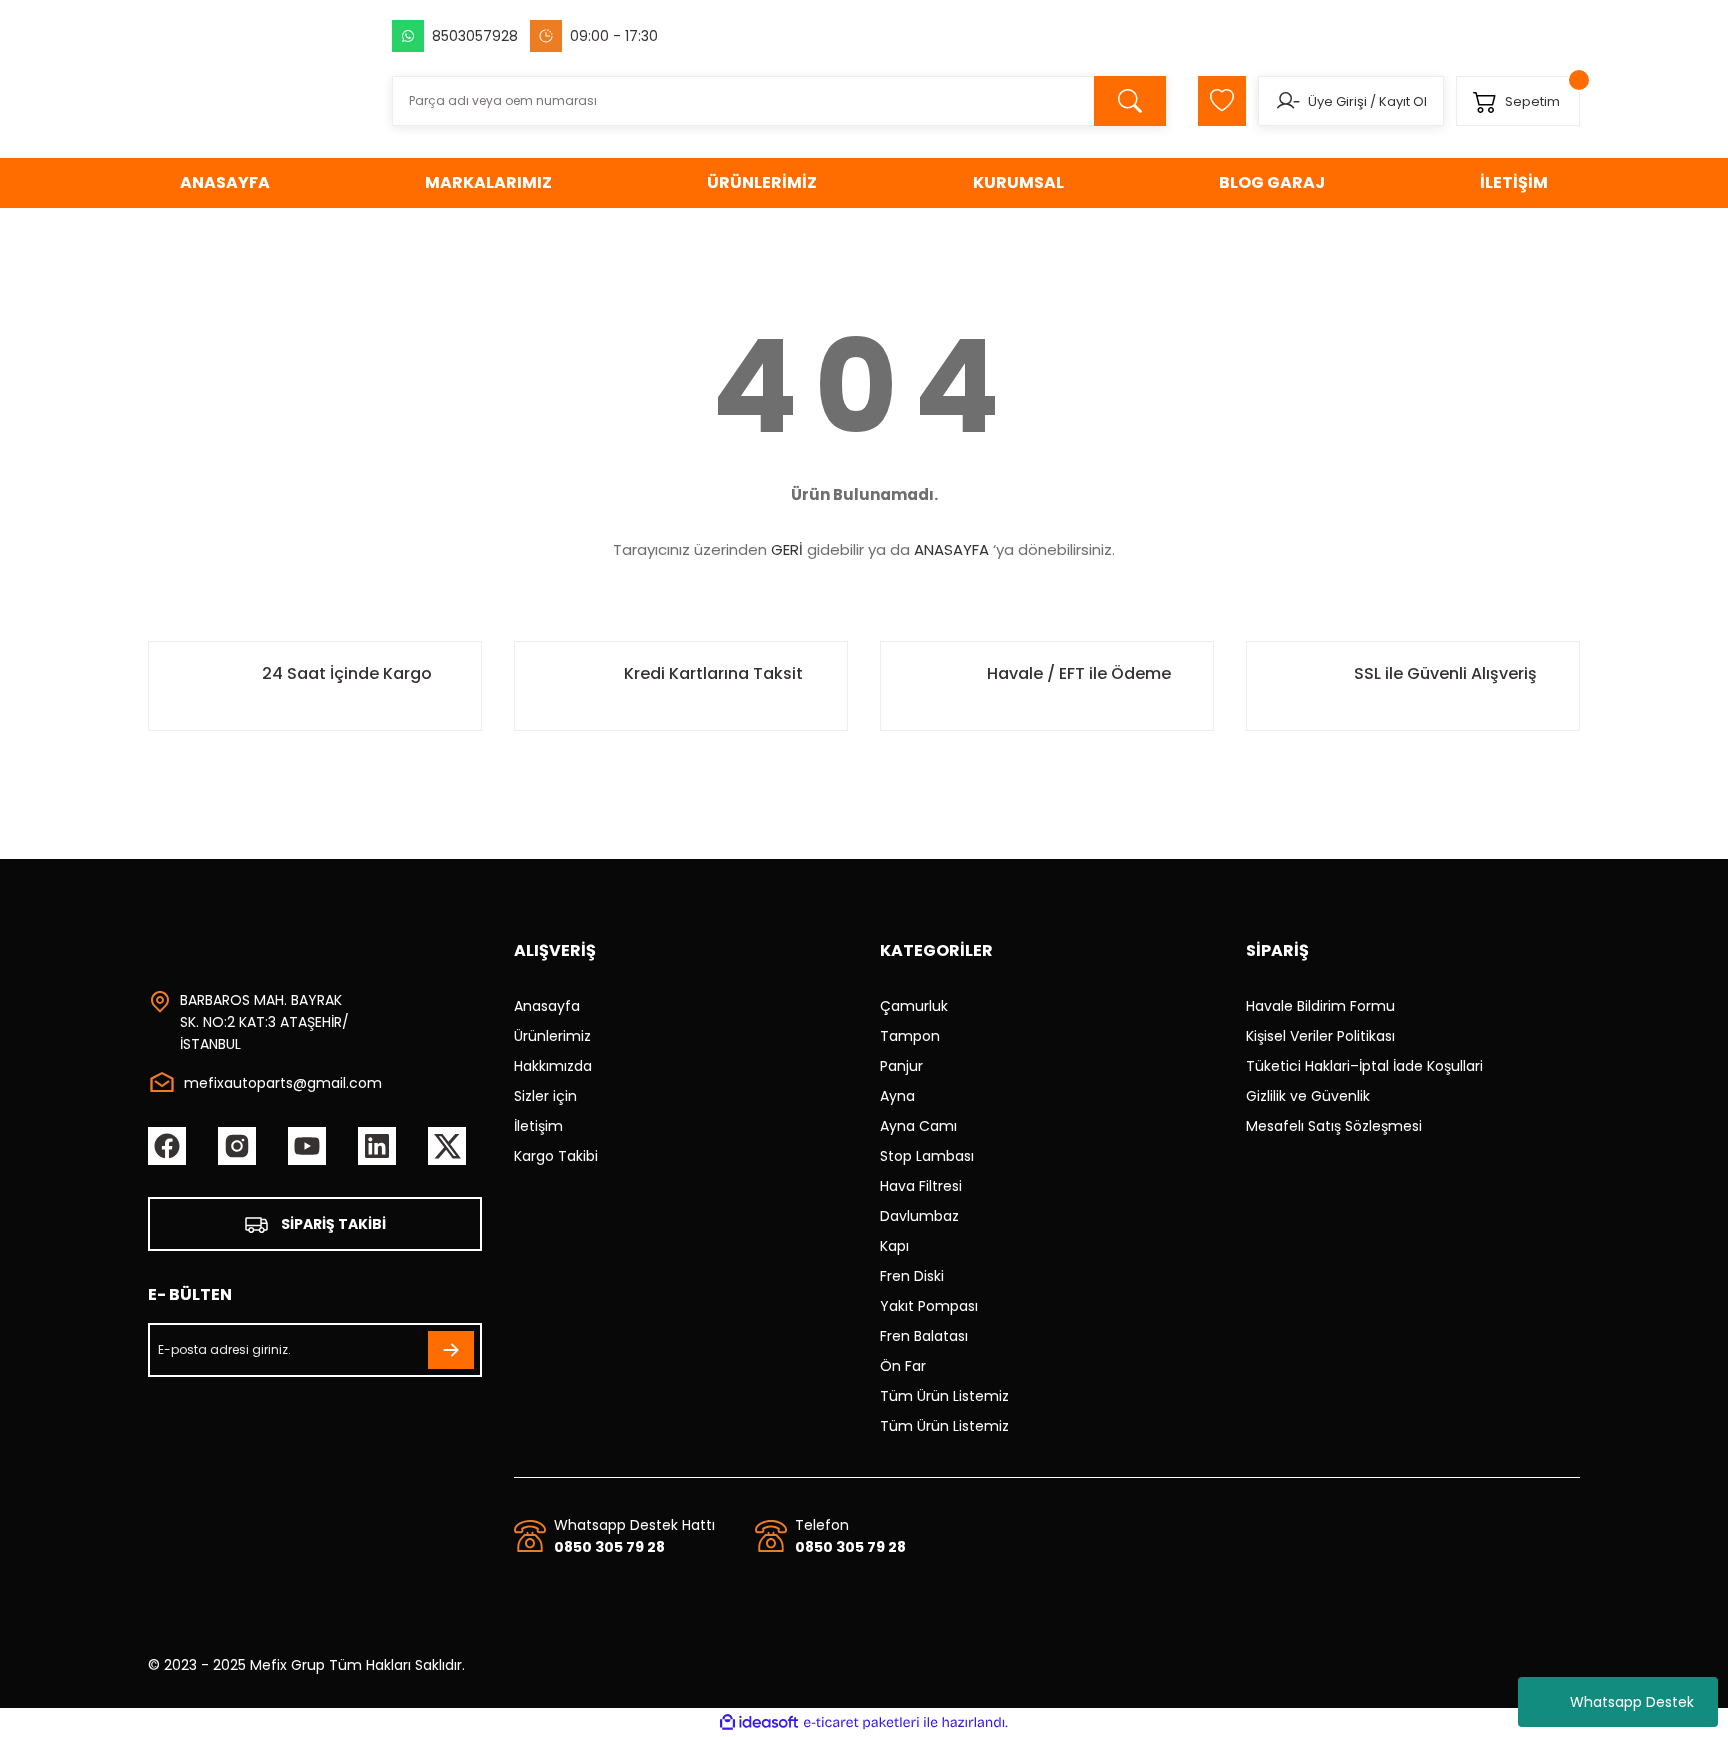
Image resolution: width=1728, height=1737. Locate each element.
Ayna (897, 1096)
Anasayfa (547, 1006)
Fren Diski (912, 1276)
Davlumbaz (919, 1216)
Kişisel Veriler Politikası (1320, 1036)
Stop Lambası (927, 1156)
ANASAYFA (951, 549)
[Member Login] (1287, 101)
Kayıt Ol (1403, 101)
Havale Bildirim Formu (1320, 1006)
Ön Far (903, 1366)
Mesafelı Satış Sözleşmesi (1334, 1126)
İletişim (538, 1126)
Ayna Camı (918, 1126)
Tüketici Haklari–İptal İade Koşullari (1364, 1066)
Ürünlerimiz (552, 1036)
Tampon (910, 1036)
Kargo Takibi (556, 1156)
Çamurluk (914, 1006)
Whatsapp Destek (1632, 1702)
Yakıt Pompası (929, 1306)
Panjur (901, 1066)
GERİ (787, 549)
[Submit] (451, 1350)
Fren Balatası (924, 1336)
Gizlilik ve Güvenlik (1308, 1096)
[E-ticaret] (861, 1723)
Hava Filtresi (921, 1186)
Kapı (894, 1246)
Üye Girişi (1337, 101)
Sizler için (545, 1096)
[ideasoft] (759, 1722)
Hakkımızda (553, 1066)
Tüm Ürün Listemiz (944, 1396)
